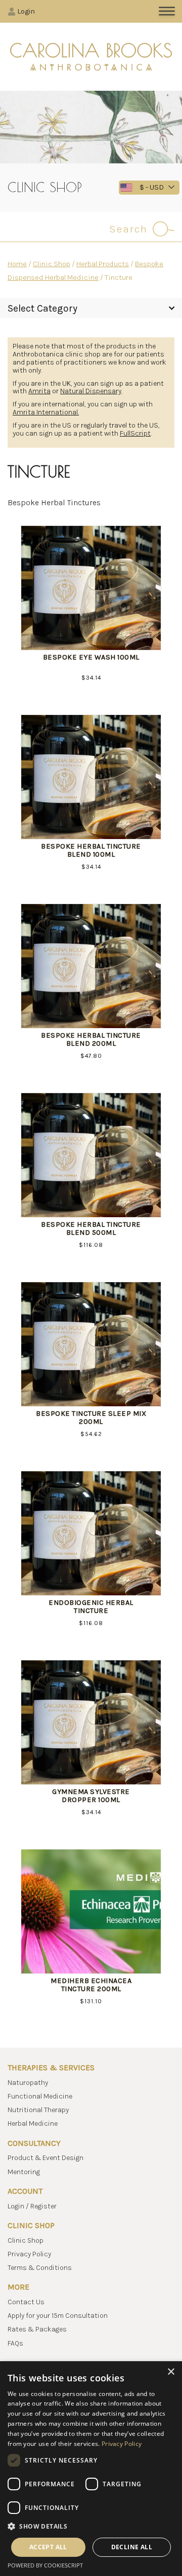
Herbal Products (103, 264)
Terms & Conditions (40, 2268)
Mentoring (24, 2172)
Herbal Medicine (33, 2123)
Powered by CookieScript (45, 2565)
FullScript (135, 433)
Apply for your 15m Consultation (58, 2316)
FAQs (15, 2343)
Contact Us (26, 2302)
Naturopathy (28, 2083)
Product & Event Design (45, 2158)
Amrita (39, 391)
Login (26, 11)
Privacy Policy (29, 2254)
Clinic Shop (52, 264)
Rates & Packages (37, 2329)
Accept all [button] (48, 2547)
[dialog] (91, 2469)
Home (17, 264)
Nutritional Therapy (38, 2110)
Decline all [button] (132, 2547)
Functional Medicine (40, 2096)
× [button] (171, 2372)
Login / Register (32, 2206)
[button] (91, 2526)
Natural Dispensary (91, 391)
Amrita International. (46, 412)
